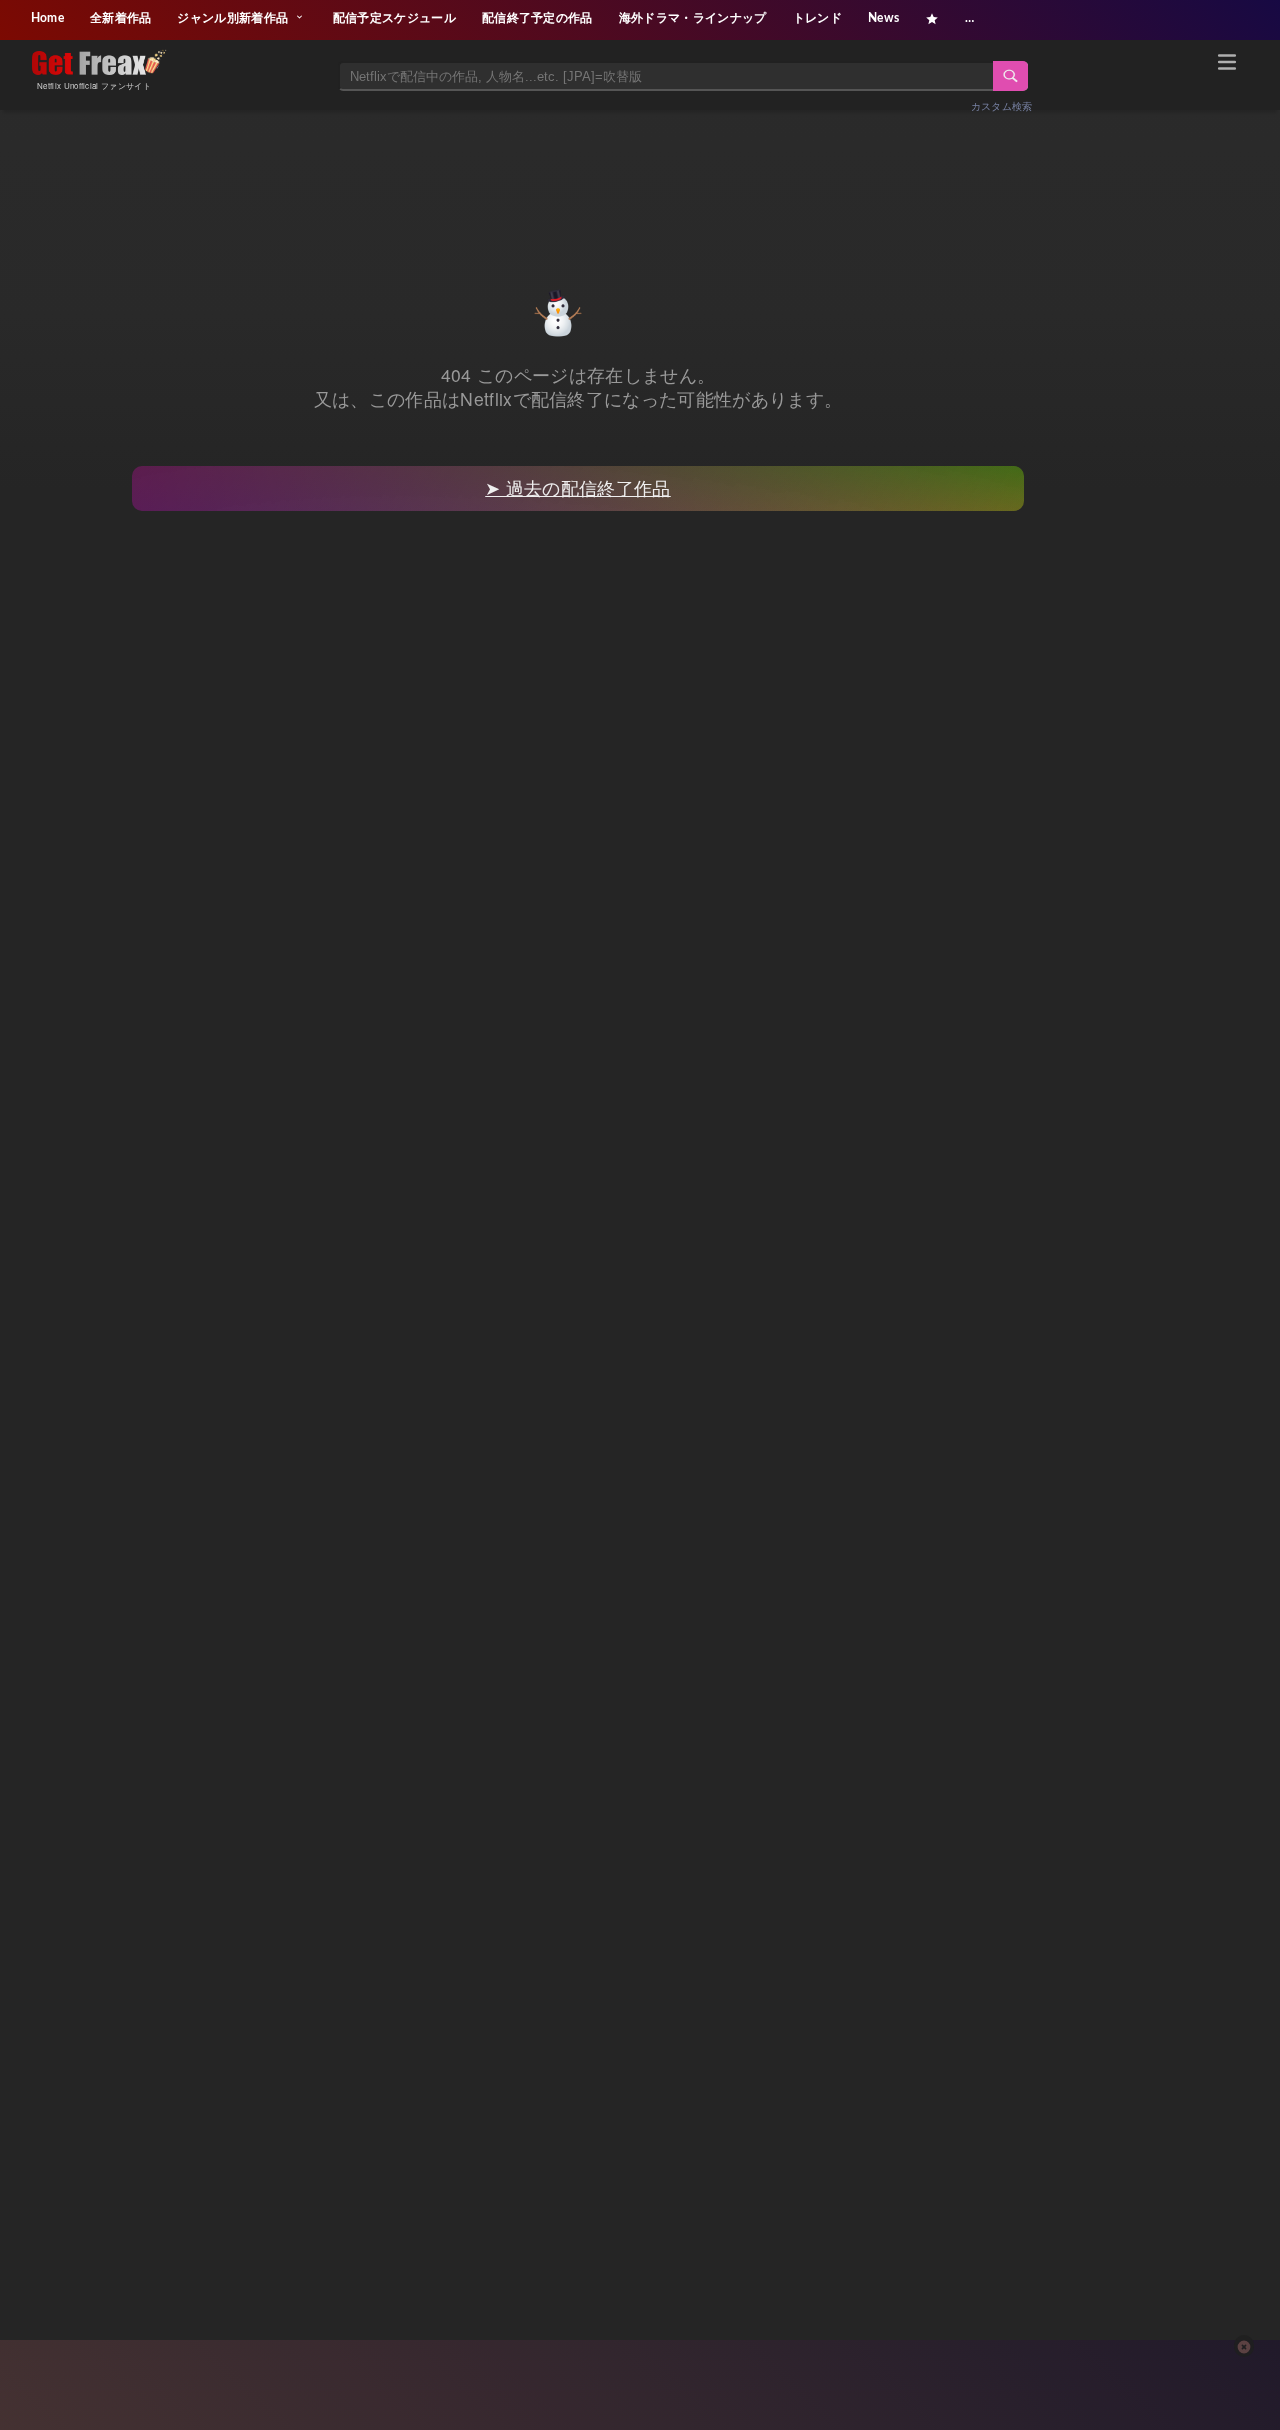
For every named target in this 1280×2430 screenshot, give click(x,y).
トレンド (817, 18)
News (883, 18)
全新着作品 (121, 18)
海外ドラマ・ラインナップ (693, 18)
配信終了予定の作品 (537, 18)
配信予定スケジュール (394, 18)
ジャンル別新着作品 (234, 18)
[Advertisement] (640, 177)
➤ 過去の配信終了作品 (578, 487)
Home (47, 18)
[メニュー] (1227, 65)
